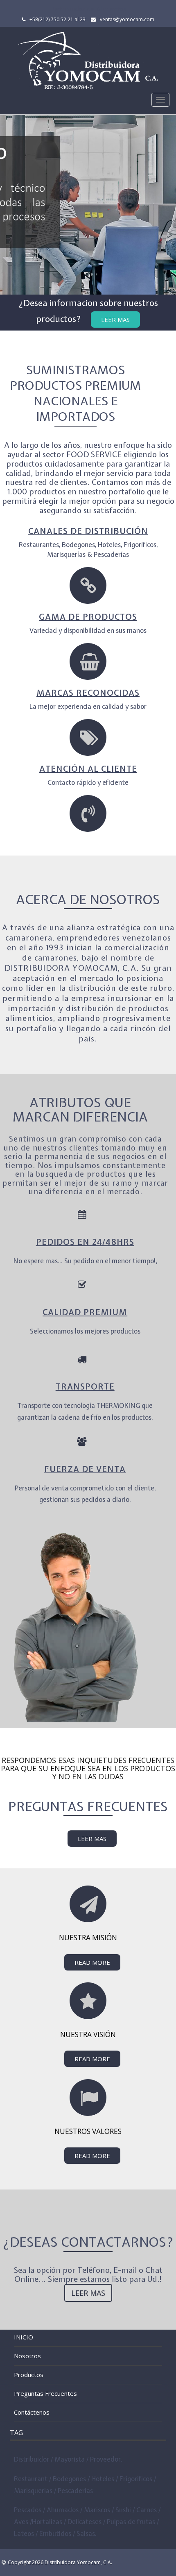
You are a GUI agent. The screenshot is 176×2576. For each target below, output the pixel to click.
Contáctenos (32, 2412)
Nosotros (27, 2356)
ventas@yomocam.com (127, 19)
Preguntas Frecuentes (45, 2393)
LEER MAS (92, 1839)
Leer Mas (115, 319)
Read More (92, 1962)
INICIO (24, 2337)
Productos (29, 2375)
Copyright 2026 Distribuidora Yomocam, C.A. (60, 2562)
